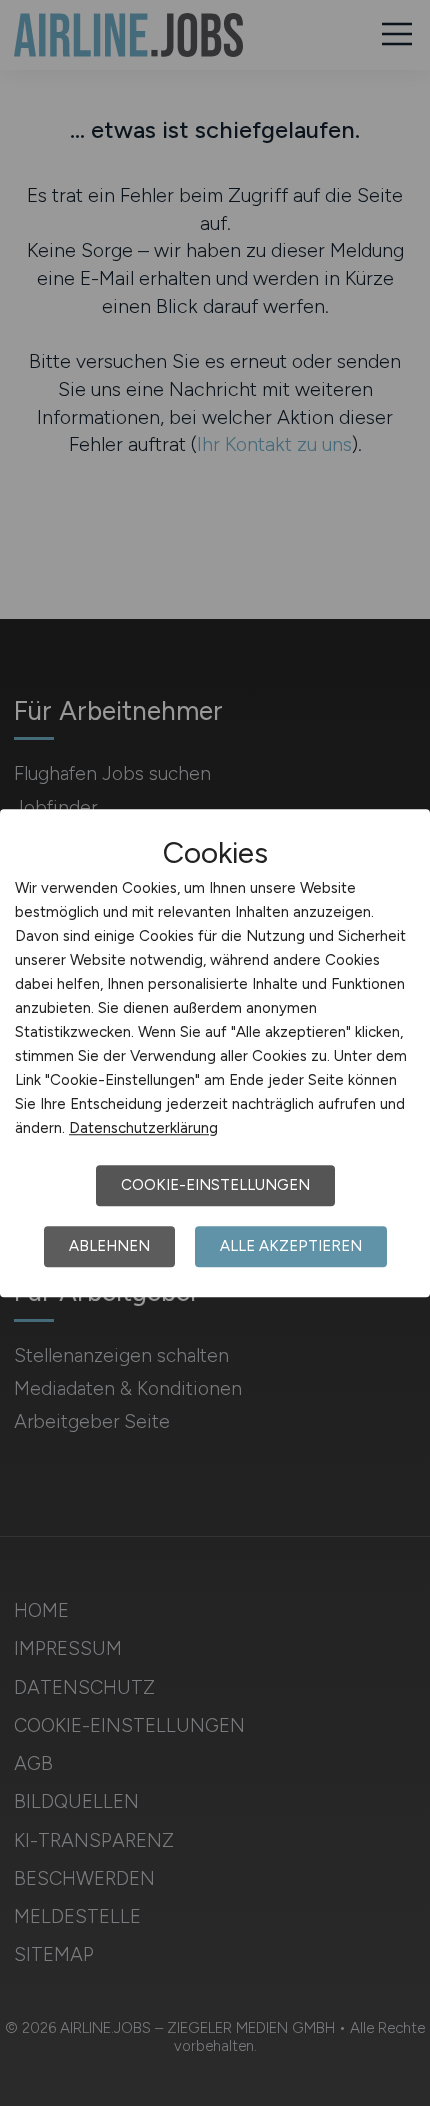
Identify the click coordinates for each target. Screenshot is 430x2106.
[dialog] (215, 1053)
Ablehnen (109, 1246)
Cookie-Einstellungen (215, 1185)
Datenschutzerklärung (143, 1128)
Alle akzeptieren (291, 1246)
